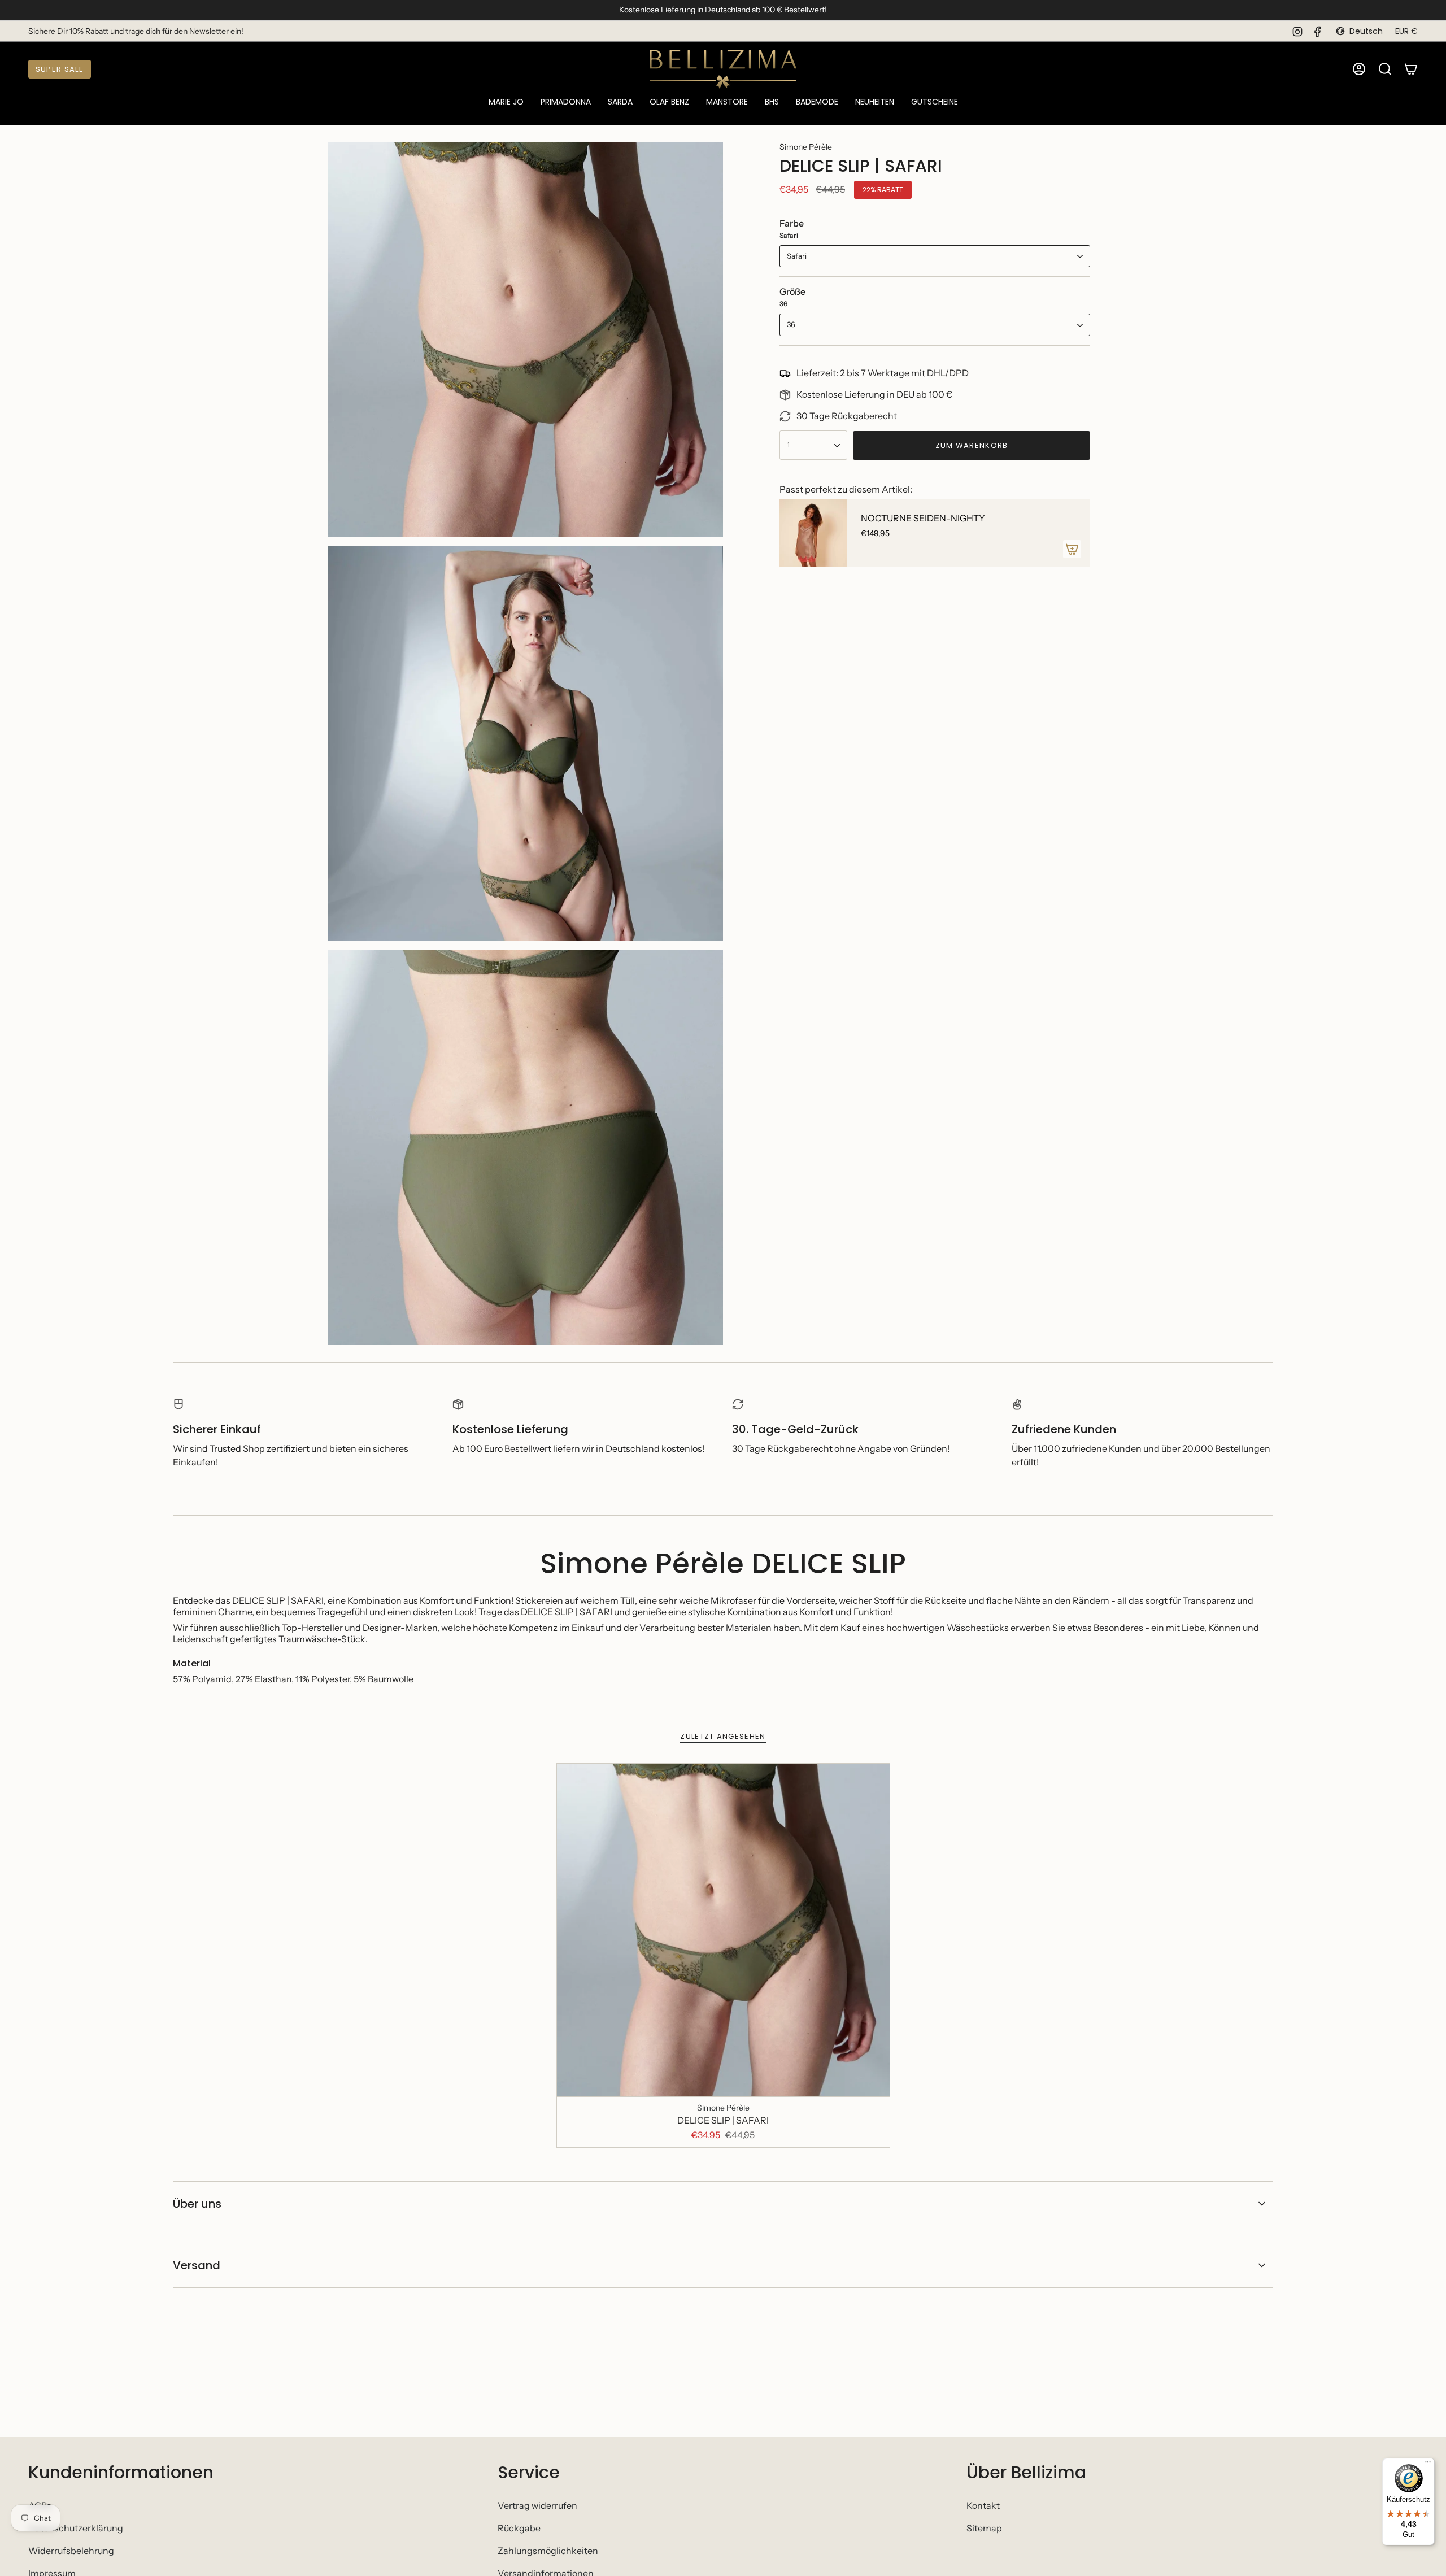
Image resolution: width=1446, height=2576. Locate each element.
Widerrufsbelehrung (71, 2551)
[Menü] (1428, 2465)
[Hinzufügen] (1072, 549)
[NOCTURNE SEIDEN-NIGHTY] (813, 533)
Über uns (197, 2204)
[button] (506, 103)
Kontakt (983, 2505)
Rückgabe (519, 2528)
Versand (197, 2265)
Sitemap (984, 2528)
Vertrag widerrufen (537, 2505)
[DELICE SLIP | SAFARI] (723, 1930)
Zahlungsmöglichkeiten (548, 2551)
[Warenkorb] (1411, 69)
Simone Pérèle (806, 147)
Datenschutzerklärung (76, 2528)
